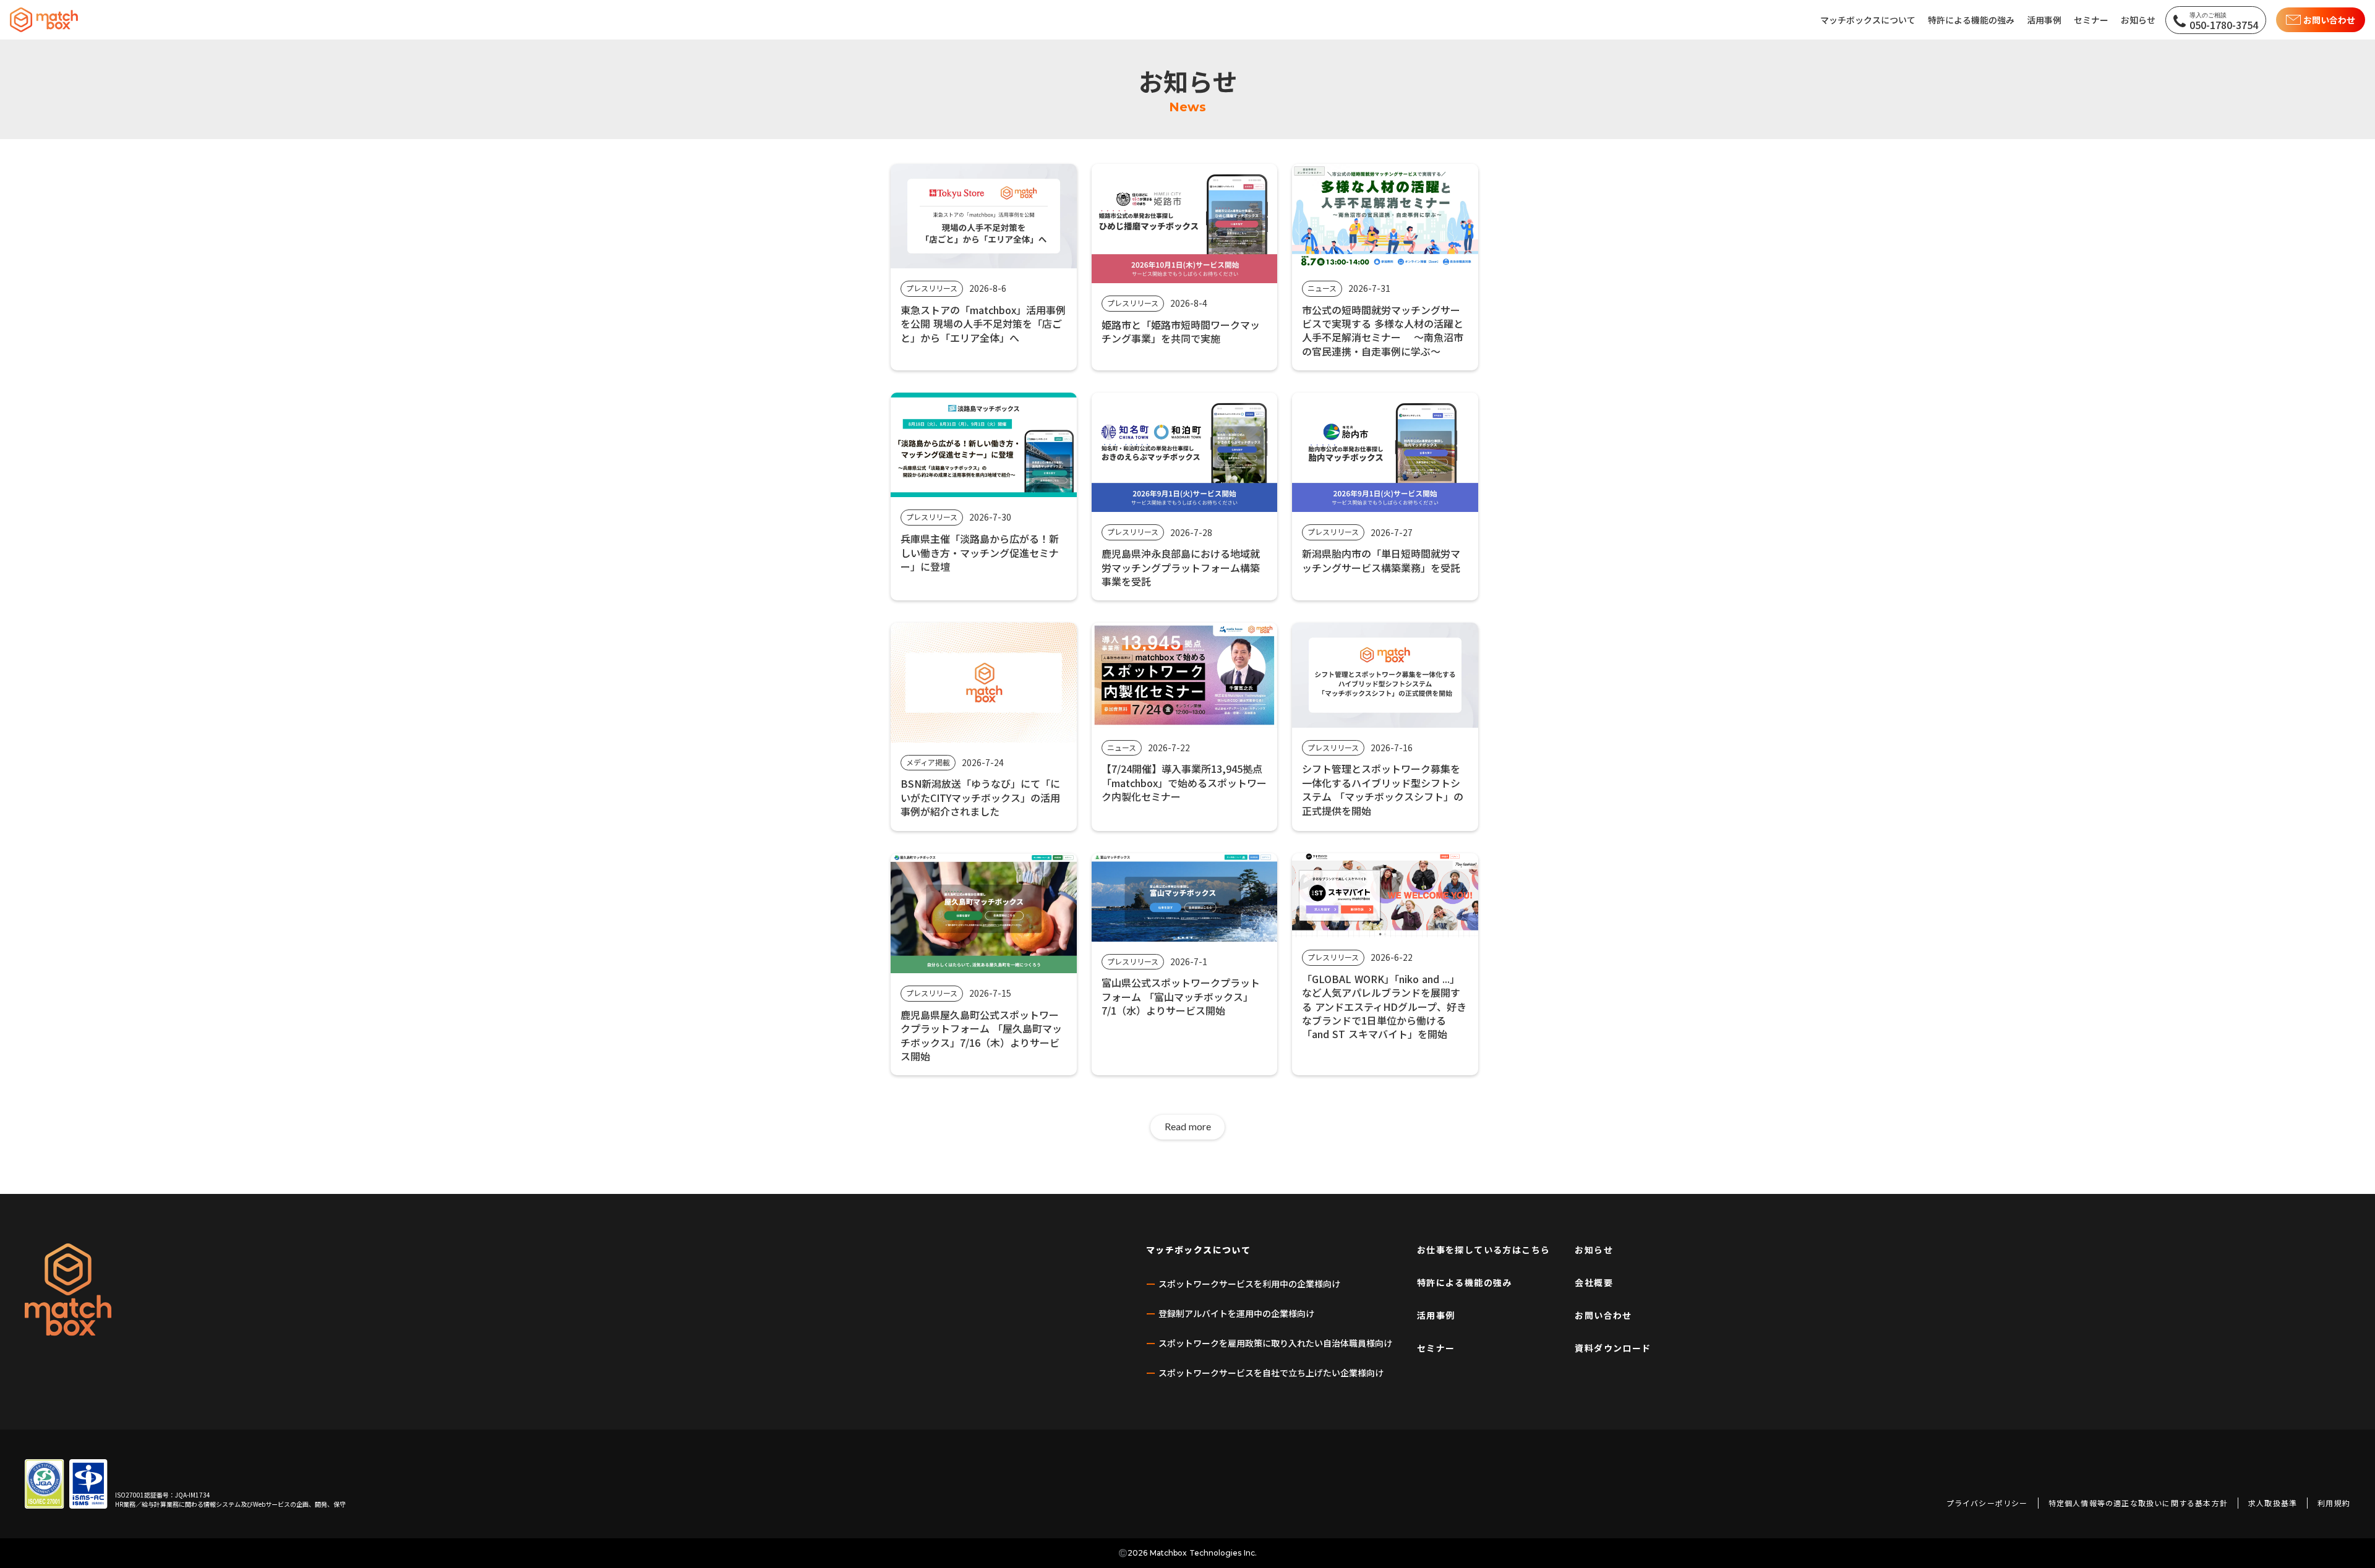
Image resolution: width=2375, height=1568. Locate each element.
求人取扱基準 (2273, 1503)
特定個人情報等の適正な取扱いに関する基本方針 (2138, 1503)
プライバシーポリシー (1987, 1503)
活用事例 (1436, 1315)
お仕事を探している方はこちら (1484, 1250)
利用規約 (2334, 1503)
